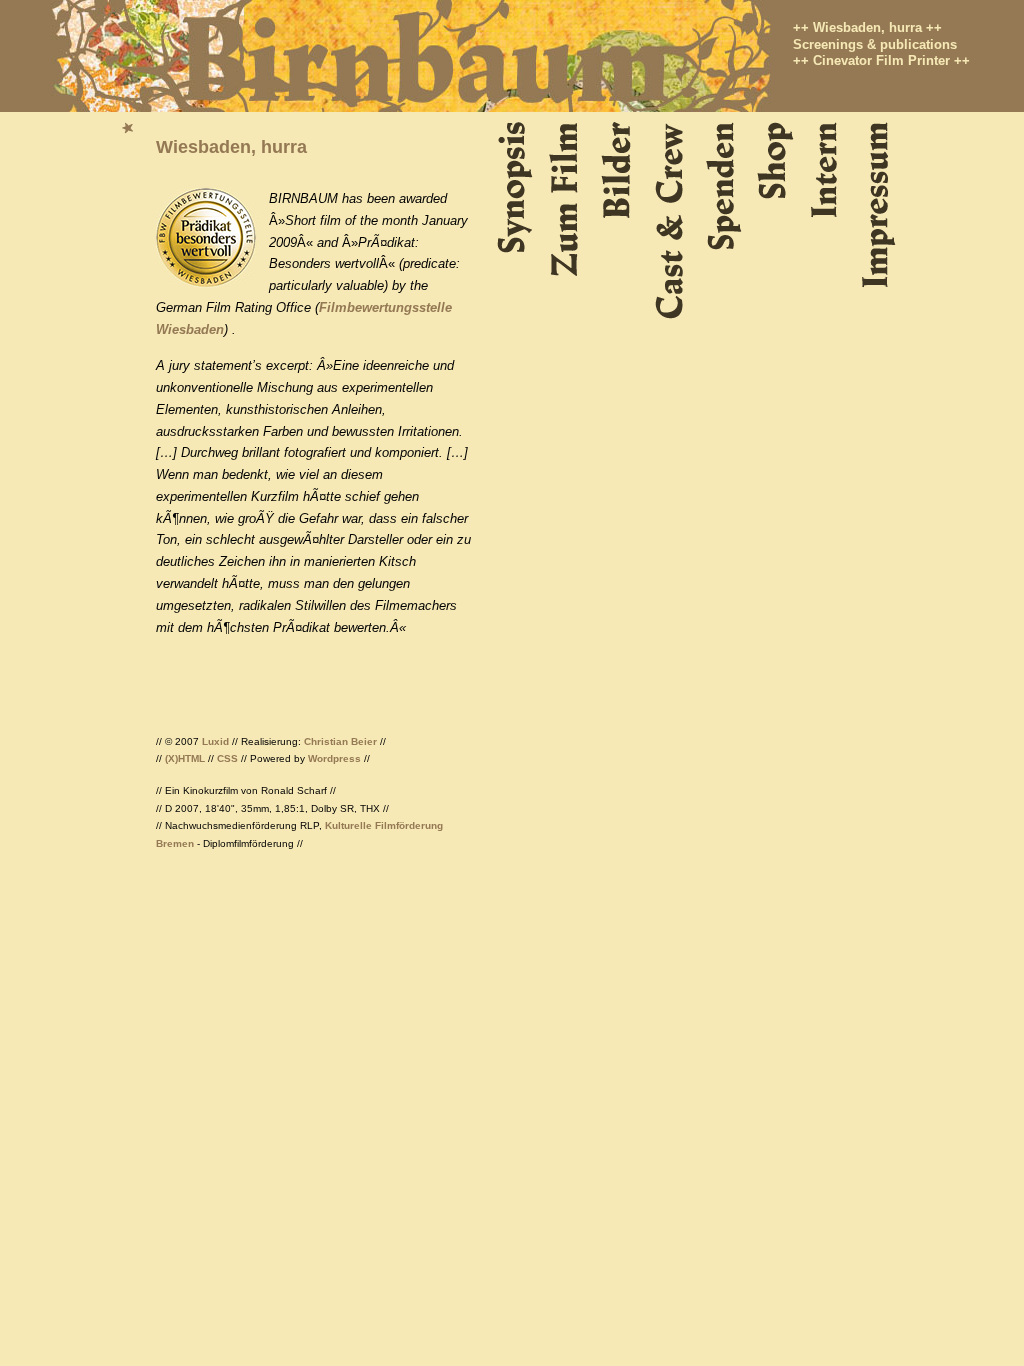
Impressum (880, 205)
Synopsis (517, 189)
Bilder (622, 170)
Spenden (726, 186)
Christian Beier (340, 741)
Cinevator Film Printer (881, 60)
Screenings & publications (875, 44)
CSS (227, 758)
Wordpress (334, 758)
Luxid (215, 741)
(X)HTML (185, 758)
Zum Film (569, 200)
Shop (777, 161)
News (130, 128)
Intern (829, 170)
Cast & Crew (674, 221)
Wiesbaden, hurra (867, 27)
